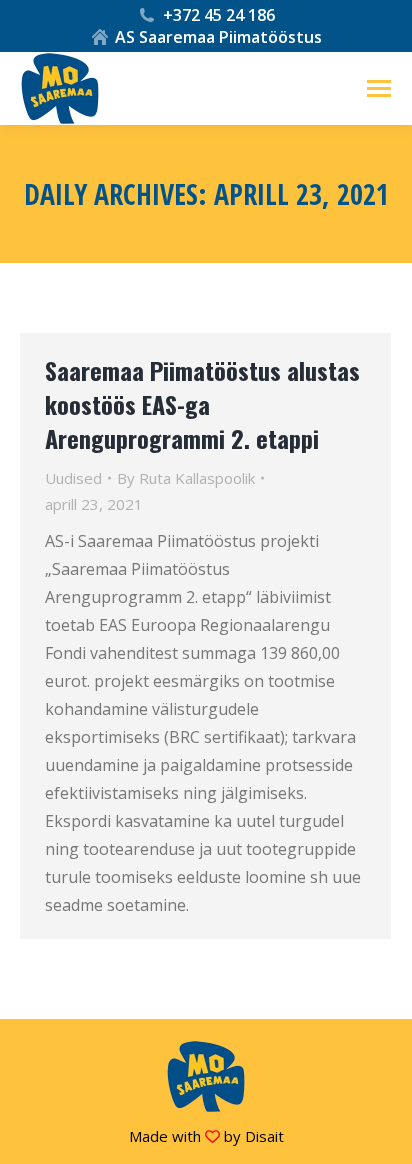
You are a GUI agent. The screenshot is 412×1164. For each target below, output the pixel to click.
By (186, 478)
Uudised (73, 478)
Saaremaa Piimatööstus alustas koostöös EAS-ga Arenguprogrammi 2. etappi (202, 404)
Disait (264, 1136)
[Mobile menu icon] (379, 88)
